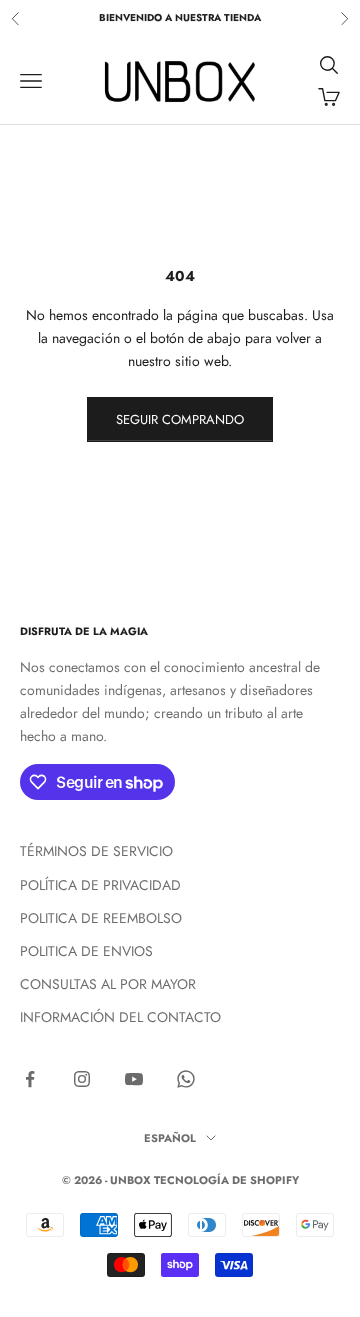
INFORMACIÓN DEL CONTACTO (120, 1017)
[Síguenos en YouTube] (134, 1079)
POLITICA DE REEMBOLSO (101, 918)
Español (170, 1138)
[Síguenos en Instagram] (82, 1079)
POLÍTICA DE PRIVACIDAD (100, 885)
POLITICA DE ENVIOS (86, 951)
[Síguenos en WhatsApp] (186, 1079)
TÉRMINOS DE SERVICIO (96, 851)
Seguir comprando (180, 419)
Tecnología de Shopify (226, 1180)
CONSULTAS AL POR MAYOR (108, 984)
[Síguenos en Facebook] (30, 1079)
